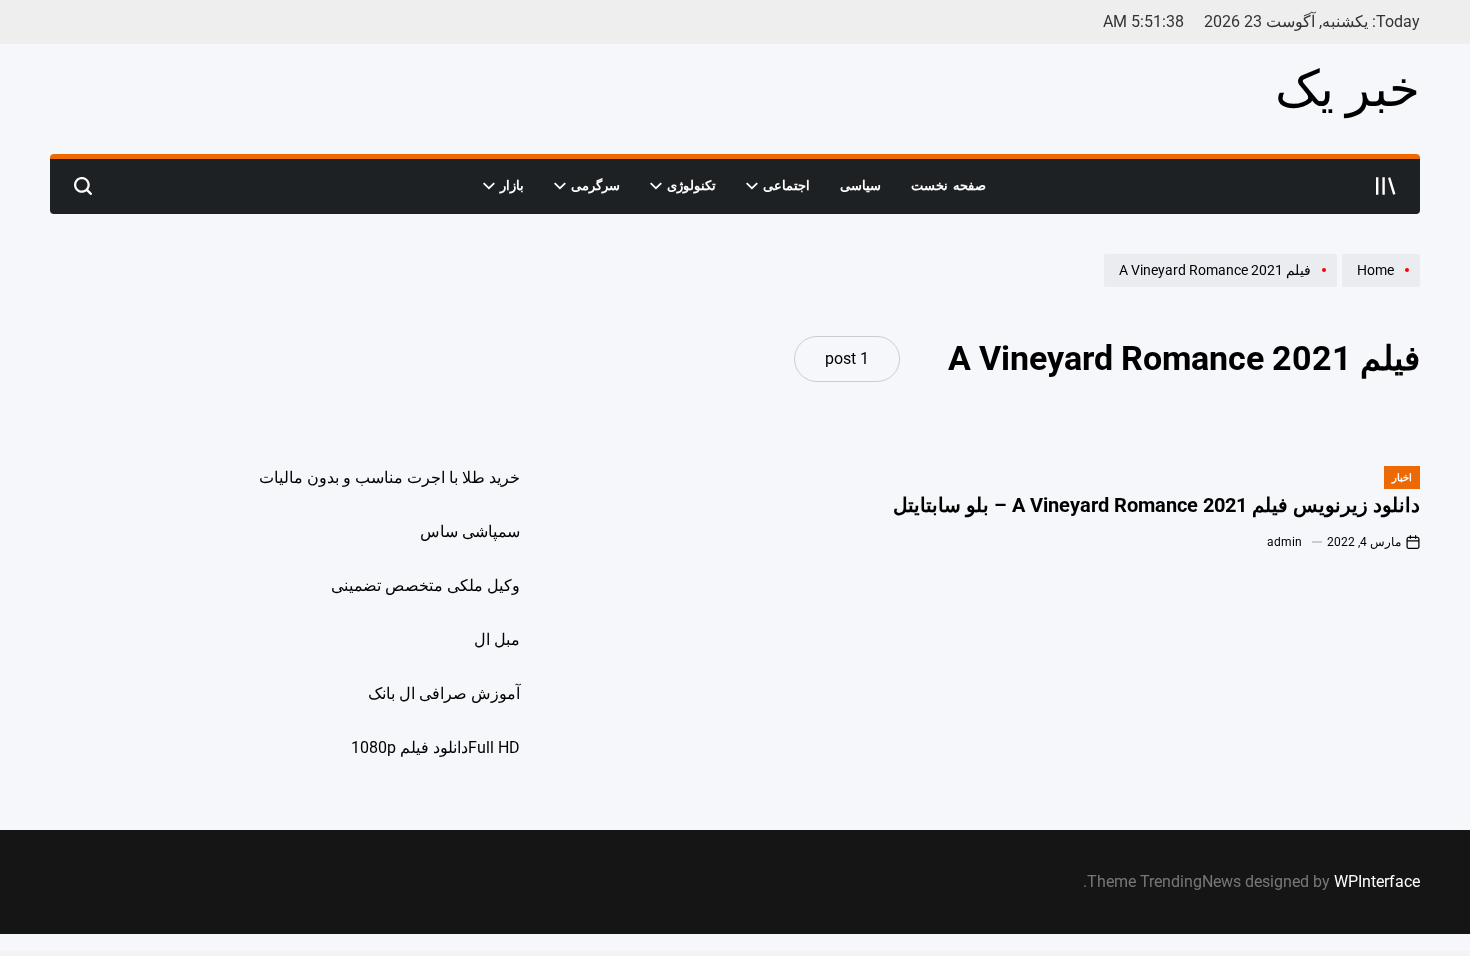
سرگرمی (595, 185)
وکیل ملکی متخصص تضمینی (425, 585)
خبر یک (1347, 89)
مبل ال (497, 639)
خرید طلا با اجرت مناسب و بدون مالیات (389, 477)
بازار (512, 185)
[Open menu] (1386, 186)
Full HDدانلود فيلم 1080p (435, 747)
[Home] (1378, 286)
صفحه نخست (948, 185)
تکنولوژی (691, 185)
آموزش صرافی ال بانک (444, 693)
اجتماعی (786, 185)
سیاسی (860, 185)
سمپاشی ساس (470, 531)
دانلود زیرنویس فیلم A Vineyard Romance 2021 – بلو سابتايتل (1156, 505)
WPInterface (1377, 881)
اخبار (1402, 477)
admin (1284, 542)
